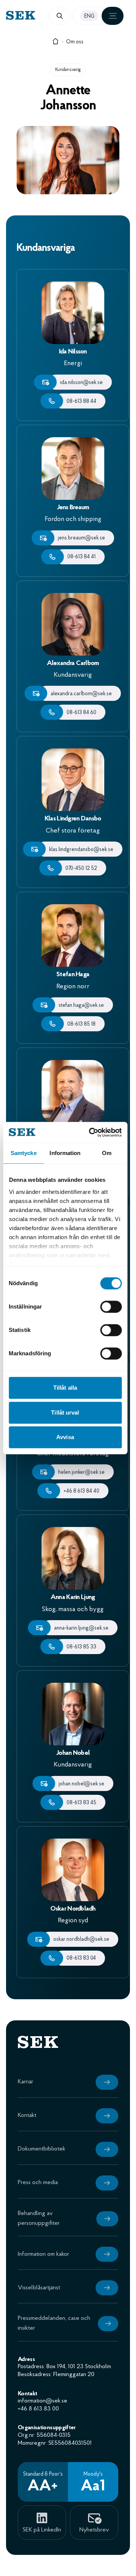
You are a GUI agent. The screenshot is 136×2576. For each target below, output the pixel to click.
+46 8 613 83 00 (38, 2409)
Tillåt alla (65, 1388)
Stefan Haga (73, 975)
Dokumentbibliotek (42, 2149)
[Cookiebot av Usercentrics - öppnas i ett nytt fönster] (91, 1132)
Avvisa (65, 1437)
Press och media (38, 2183)
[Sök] (60, 16)
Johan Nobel (73, 1753)
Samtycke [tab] (24, 1153)
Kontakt (27, 2115)
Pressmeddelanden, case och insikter (54, 2323)
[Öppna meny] (113, 16)
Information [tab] (65, 1153)
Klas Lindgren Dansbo (73, 819)
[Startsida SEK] (37, 15)
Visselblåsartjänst (39, 2288)
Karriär (25, 2082)
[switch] (111, 1307)
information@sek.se (42, 2401)
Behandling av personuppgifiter (39, 2218)
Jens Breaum (73, 508)
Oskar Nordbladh (73, 1909)
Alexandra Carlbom (73, 664)
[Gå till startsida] (56, 43)
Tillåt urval (65, 1412)
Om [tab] (107, 1153)
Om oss (75, 42)
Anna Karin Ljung (73, 1598)
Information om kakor (43, 2254)
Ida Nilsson (73, 352)
